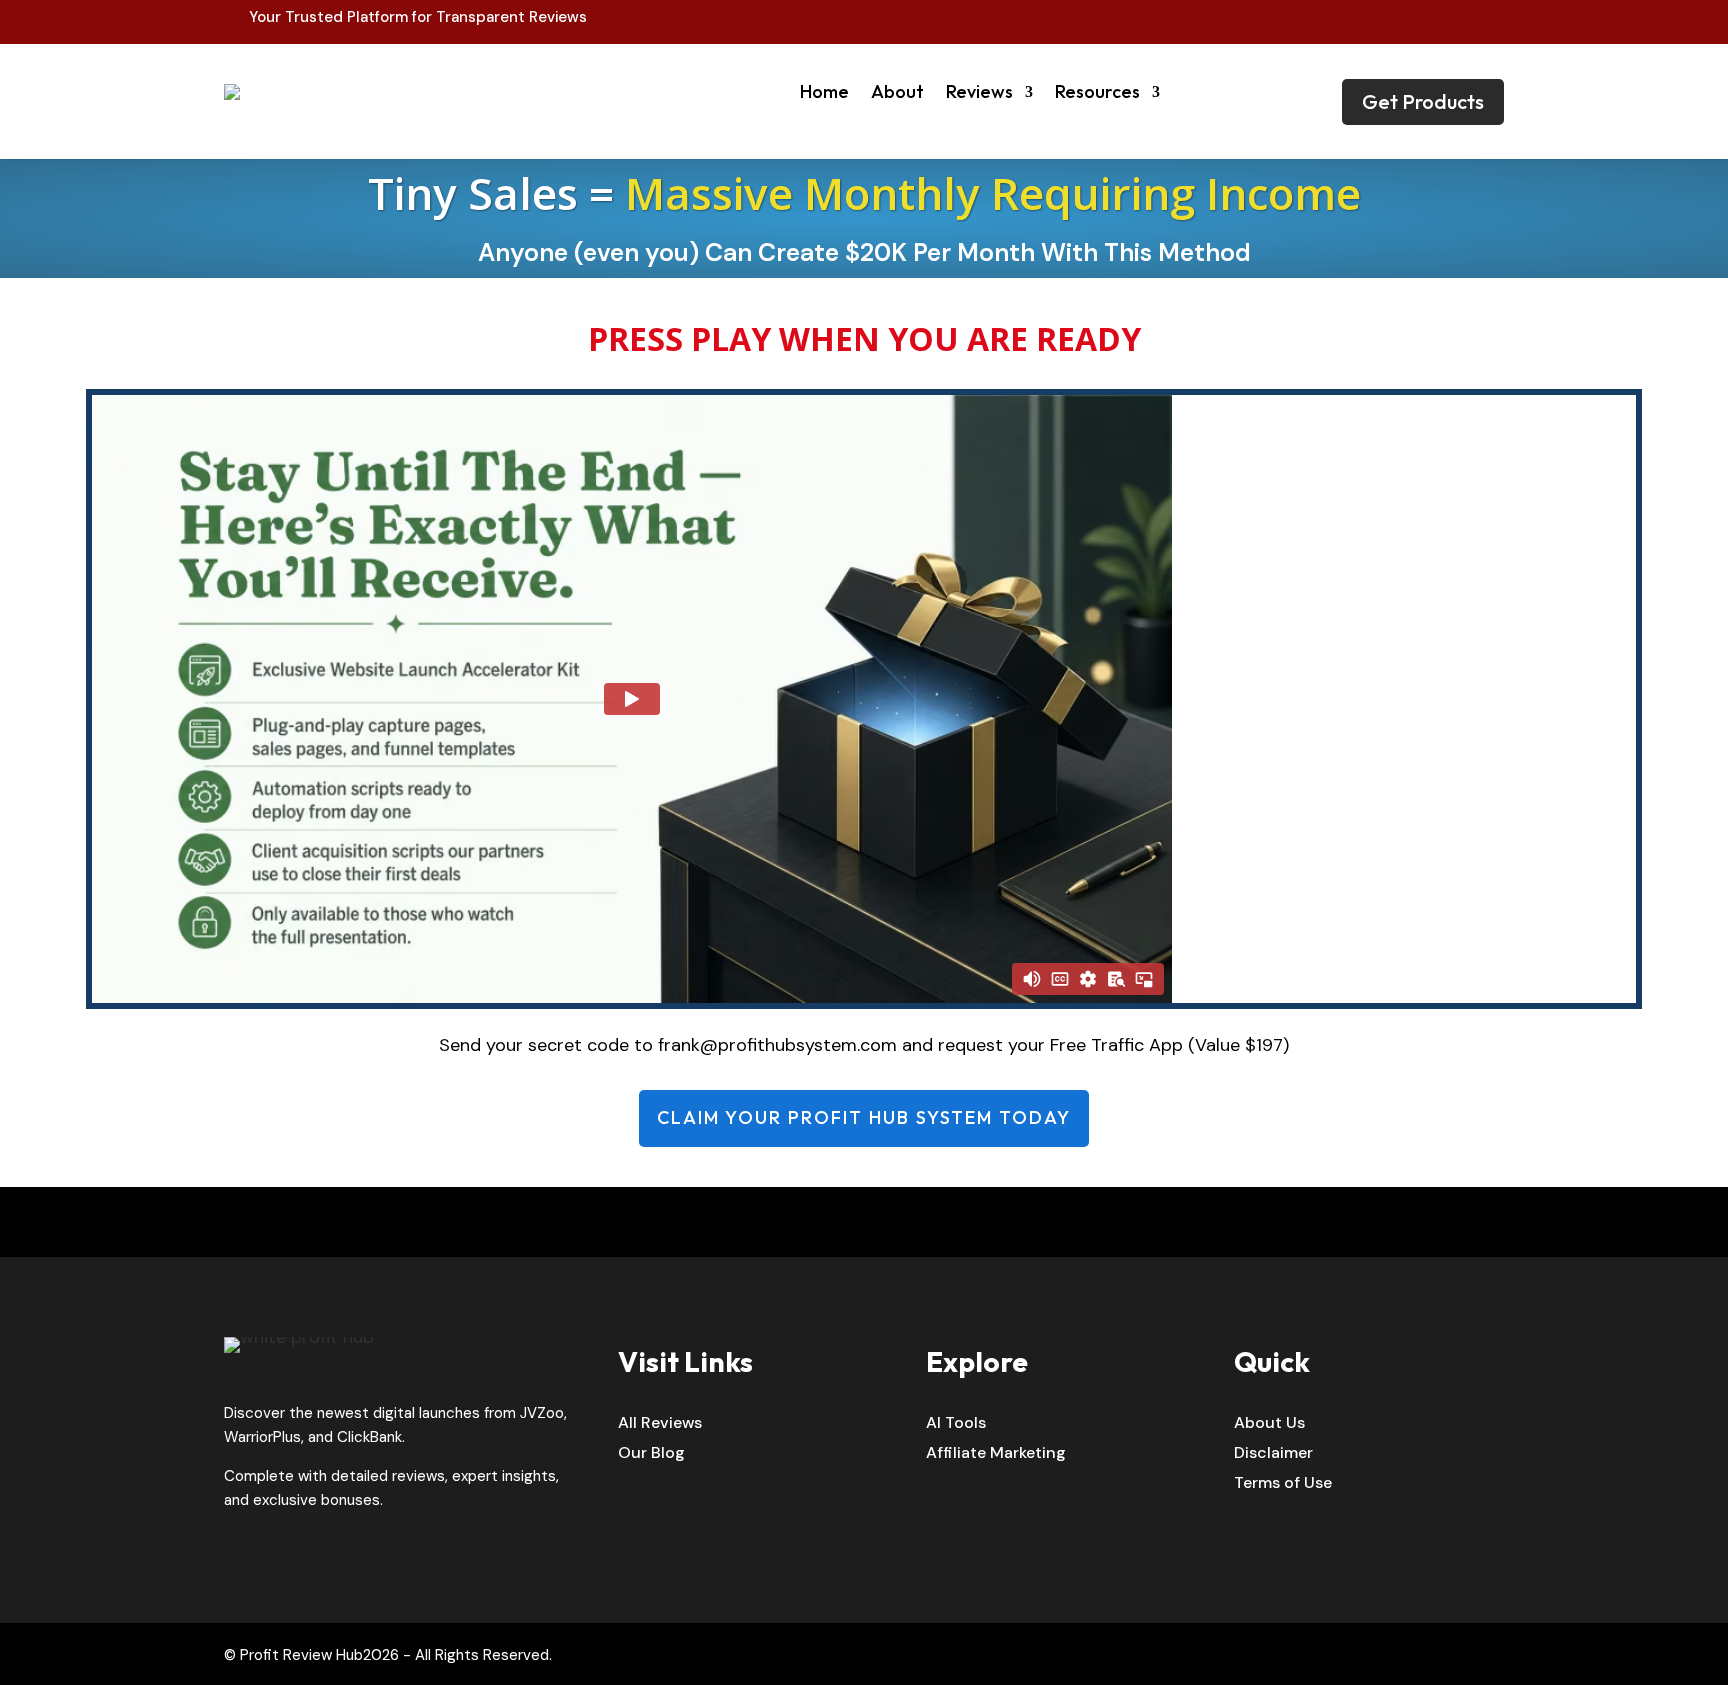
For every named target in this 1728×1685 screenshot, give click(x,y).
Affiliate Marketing (996, 1454)
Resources (1097, 91)
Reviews (979, 91)
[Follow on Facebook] (1446, 18)
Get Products (1423, 101)
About (897, 91)
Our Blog (651, 1454)
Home (824, 91)
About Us (1269, 1424)
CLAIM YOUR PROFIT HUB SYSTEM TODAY (864, 1117)
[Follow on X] (1488, 18)
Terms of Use (1283, 1484)
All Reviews (660, 1424)
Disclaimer (1273, 1454)
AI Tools (956, 1424)
